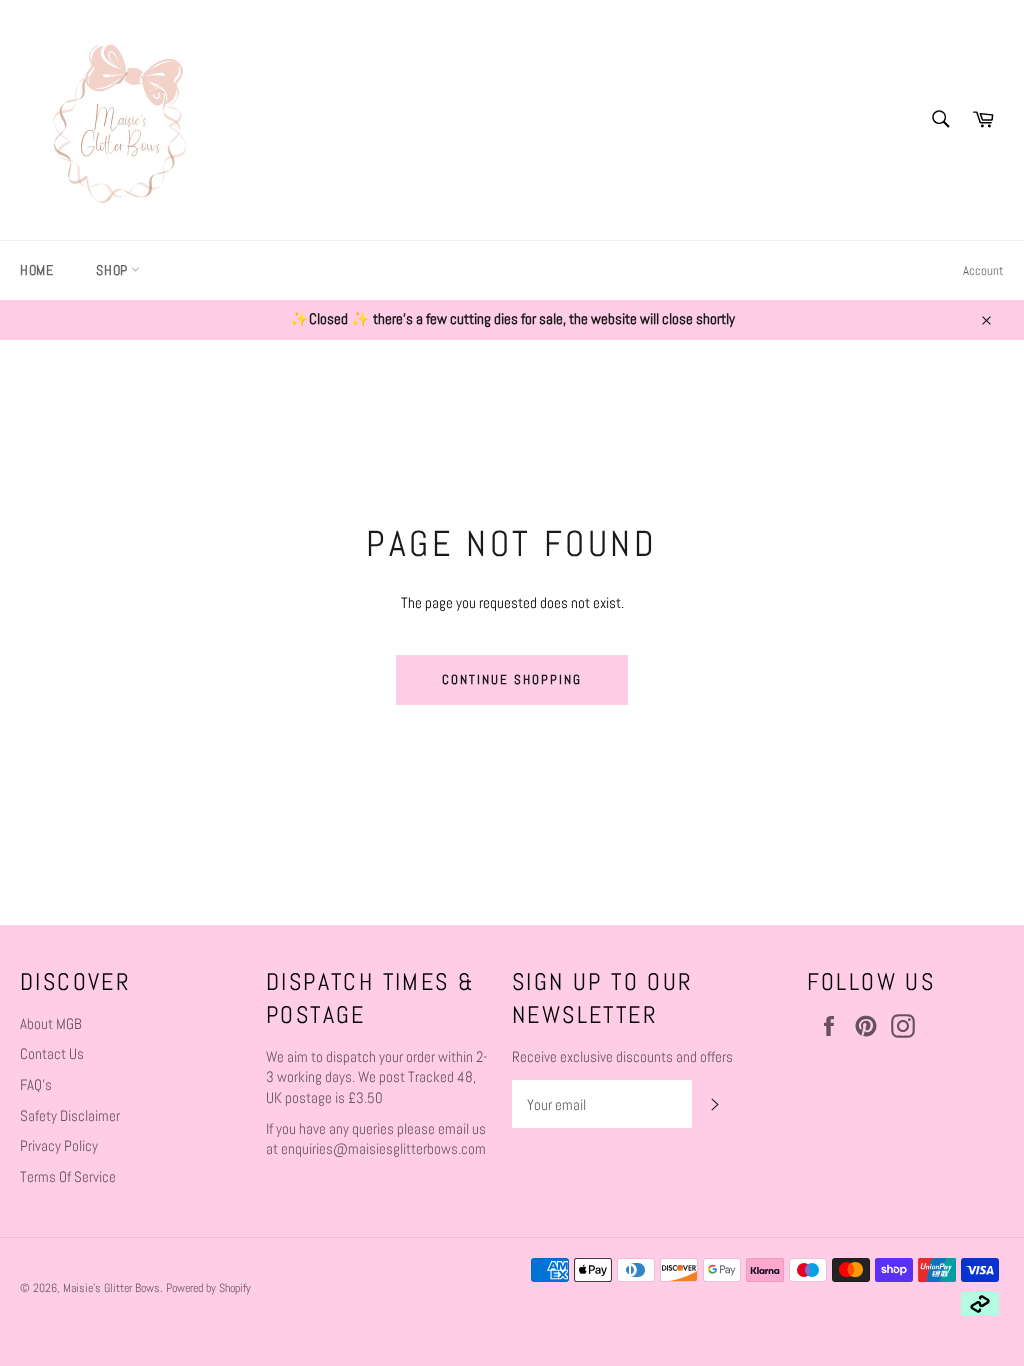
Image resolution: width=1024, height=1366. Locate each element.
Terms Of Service (68, 1176)
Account (983, 270)
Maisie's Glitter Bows (111, 1288)
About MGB (51, 1023)
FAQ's (36, 1084)
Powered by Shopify (208, 1288)
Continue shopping (511, 679)
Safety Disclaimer (70, 1115)
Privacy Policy (59, 1145)
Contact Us (52, 1053)
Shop (113, 270)
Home (36, 270)
